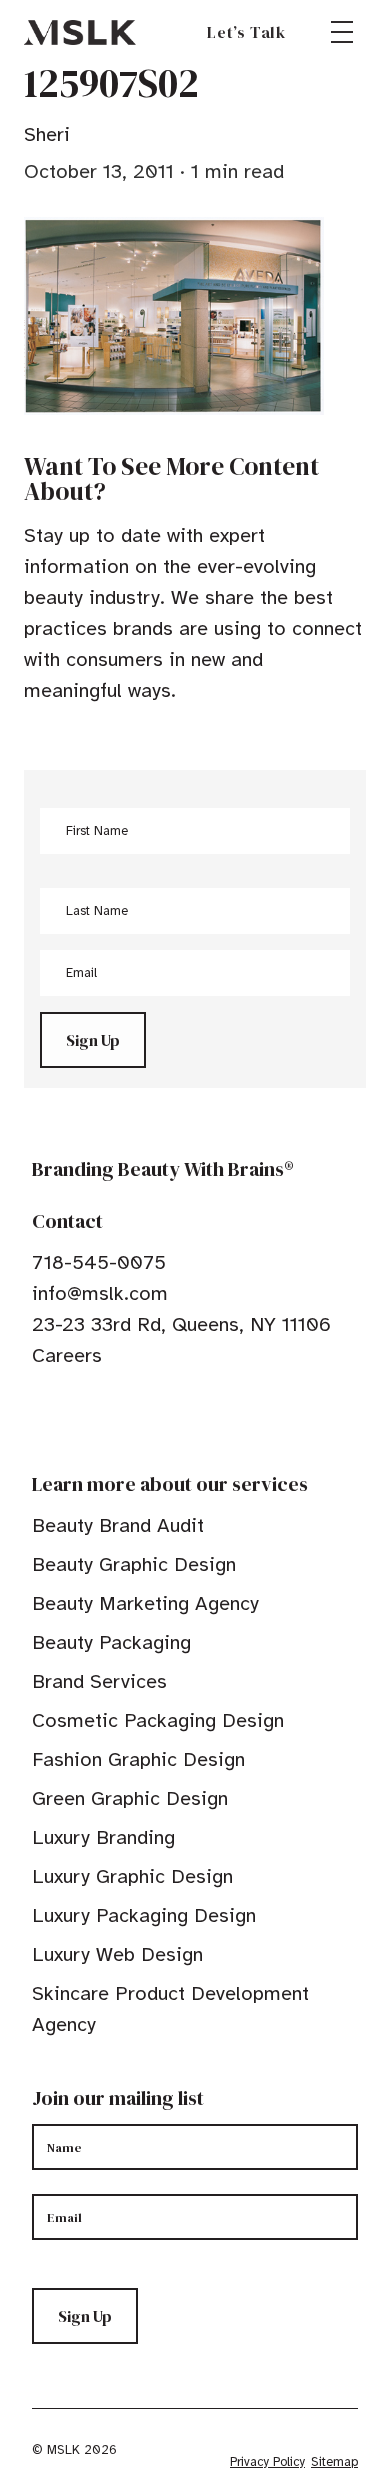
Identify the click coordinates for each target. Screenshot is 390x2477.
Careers (67, 1355)
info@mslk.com (100, 1293)
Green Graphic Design (130, 1798)
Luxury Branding (103, 1837)
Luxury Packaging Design (144, 1915)
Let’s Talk (246, 32)
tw (72, 1417)
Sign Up (93, 1040)
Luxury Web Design (117, 1954)
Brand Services (99, 1681)
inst (134, 1417)
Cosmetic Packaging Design (158, 1720)
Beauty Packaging (111, 1642)
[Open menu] (342, 32)
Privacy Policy (267, 2462)
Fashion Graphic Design (138, 1759)
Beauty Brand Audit (118, 1525)
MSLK (80, 32)
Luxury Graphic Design (132, 1876)
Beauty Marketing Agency (145, 1603)
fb (41, 1417)
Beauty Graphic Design (134, 1564)
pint (103, 1417)
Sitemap (334, 2462)
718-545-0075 (99, 1262)
